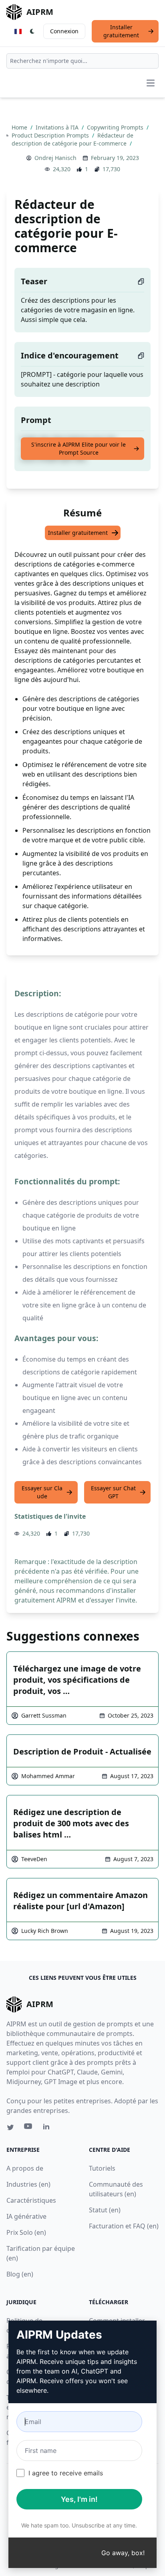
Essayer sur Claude (42, 1492)
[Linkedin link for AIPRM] (48, 2128)
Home (20, 127)
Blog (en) (20, 2274)
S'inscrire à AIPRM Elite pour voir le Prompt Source (78, 448)
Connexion (64, 31)
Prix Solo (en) (26, 2232)
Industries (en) (28, 2184)
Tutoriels (102, 2168)
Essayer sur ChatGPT (113, 1492)
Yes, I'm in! (79, 2499)
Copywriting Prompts (116, 127)
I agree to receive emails (66, 2473)
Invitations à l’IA (58, 127)
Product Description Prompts (51, 135)
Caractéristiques (31, 2200)
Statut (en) (105, 2210)
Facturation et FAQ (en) (124, 2226)
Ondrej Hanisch (55, 158)
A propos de (25, 2168)
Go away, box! (123, 2553)
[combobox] (82, 61)
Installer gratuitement (121, 31)
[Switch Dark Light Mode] (32, 31)
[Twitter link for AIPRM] (10, 2127)
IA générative (26, 2216)
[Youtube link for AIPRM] (29, 2128)
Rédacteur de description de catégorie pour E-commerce (72, 139)
